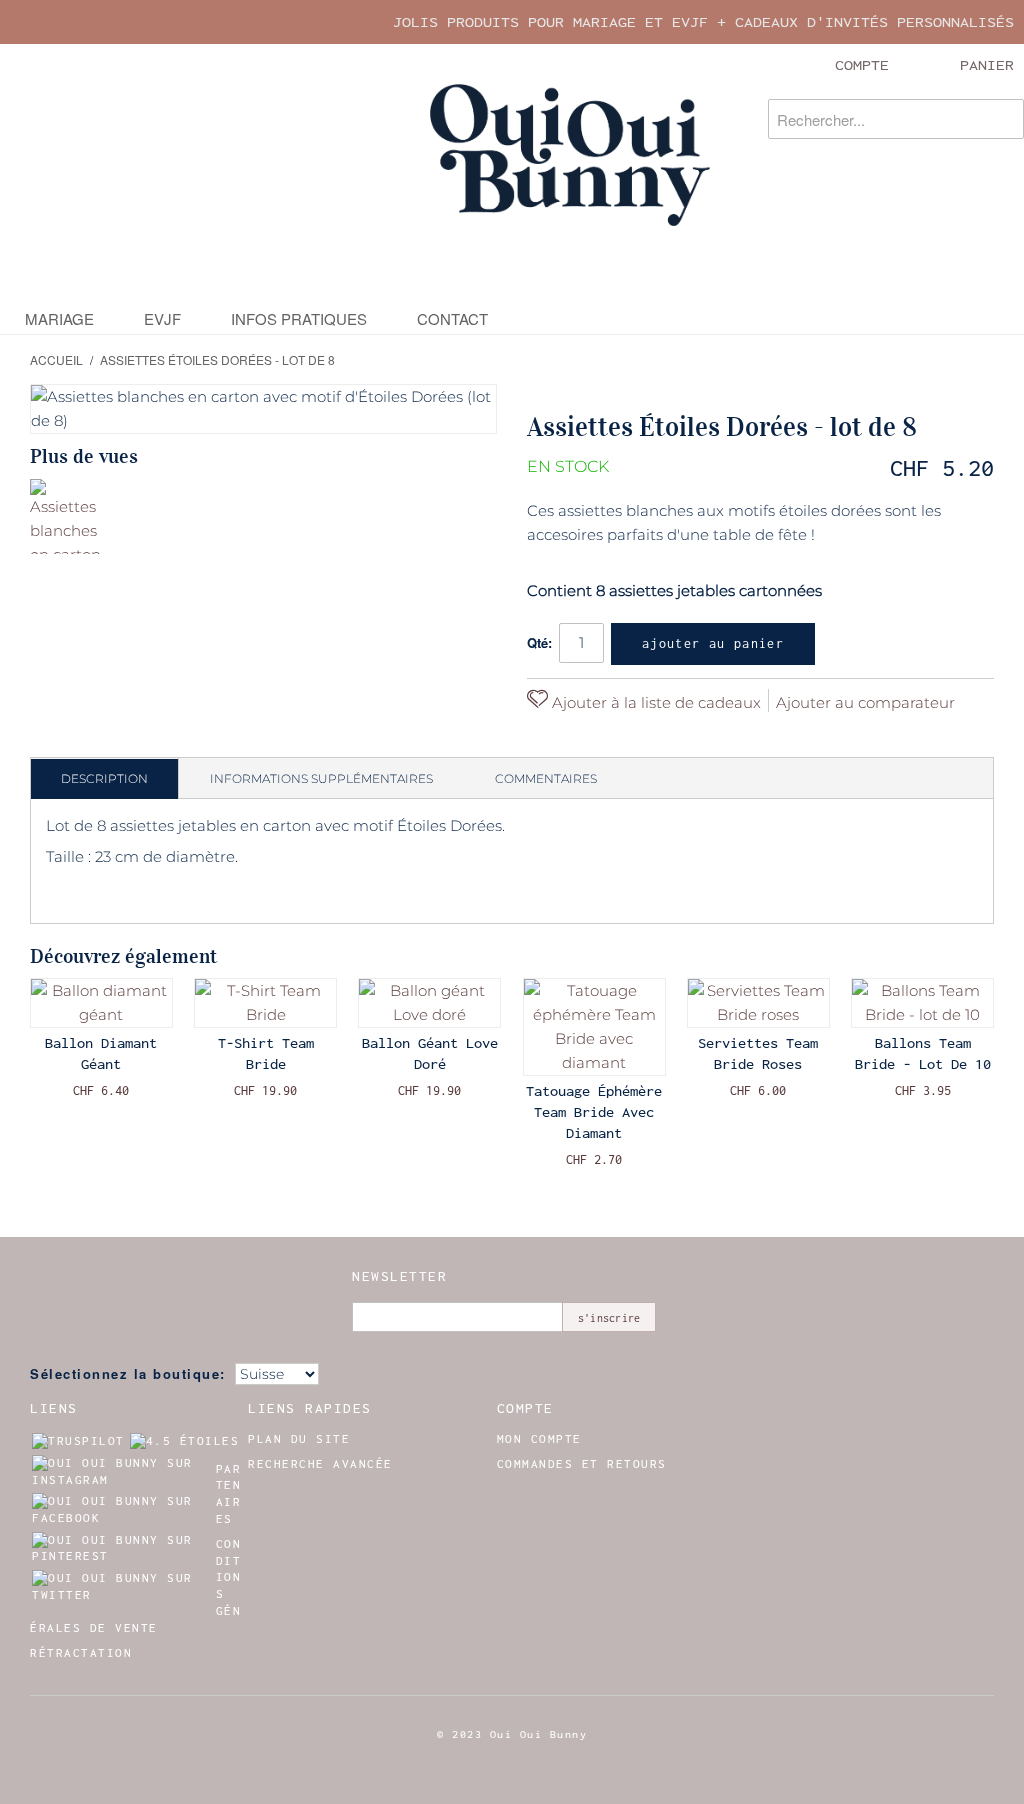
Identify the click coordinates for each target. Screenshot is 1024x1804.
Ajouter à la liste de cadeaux (654, 702)
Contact (452, 318)
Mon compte (539, 1439)
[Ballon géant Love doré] (429, 1003)
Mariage (59, 318)
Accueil (56, 359)
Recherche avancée (320, 1464)
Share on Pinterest (547, 737)
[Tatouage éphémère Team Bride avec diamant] (594, 1027)
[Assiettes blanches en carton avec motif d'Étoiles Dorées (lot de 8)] (67, 516)
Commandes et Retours (582, 1464)
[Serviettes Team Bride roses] (758, 1003)
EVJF (162, 318)
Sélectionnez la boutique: (128, 1373)
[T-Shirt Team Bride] (265, 1003)
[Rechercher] (1004, 119)
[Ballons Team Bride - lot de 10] (922, 1003)
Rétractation (81, 1653)
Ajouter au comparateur (865, 702)
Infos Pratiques (299, 318)
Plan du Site (299, 1439)
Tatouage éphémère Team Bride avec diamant (594, 1112)
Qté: (539, 642)
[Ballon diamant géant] (101, 1003)
